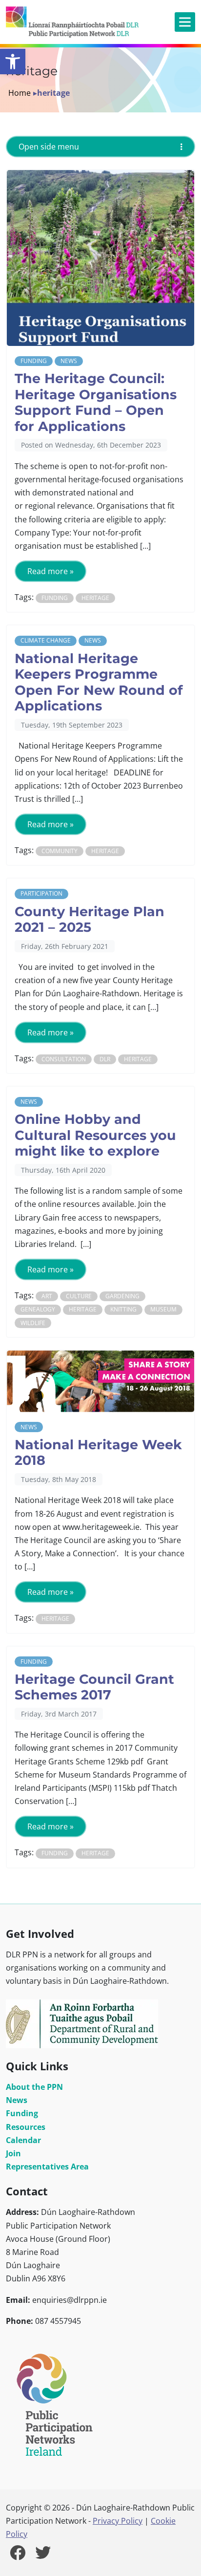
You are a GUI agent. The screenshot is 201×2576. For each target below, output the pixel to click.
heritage (95, 598)
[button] (13, 62)
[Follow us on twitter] (43, 2555)
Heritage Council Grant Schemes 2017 (94, 1687)
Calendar (23, 2140)
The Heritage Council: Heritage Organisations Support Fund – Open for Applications (96, 402)
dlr (105, 1059)
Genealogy (38, 1309)
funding (55, 598)
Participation (41, 893)
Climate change (46, 640)
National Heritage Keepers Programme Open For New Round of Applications (99, 682)
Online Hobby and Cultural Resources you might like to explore (95, 1135)
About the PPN (34, 2087)
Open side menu (49, 147)
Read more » (50, 571)
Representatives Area (47, 2167)
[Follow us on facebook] (18, 2555)
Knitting (123, 1309)
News (69, 361)
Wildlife (33, 1323)
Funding (34, 361)
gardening (122, 1296)
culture (79, 1296)
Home (20, 93)
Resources (26, 2127)
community (60, 851)
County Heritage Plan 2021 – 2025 (90, 920)
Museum (163, 1309)
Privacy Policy (118, 2521)
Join (13, 2153)
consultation (64, 1059)
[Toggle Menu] (185, 22)
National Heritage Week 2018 (98, 1453)
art (47, 1296)
